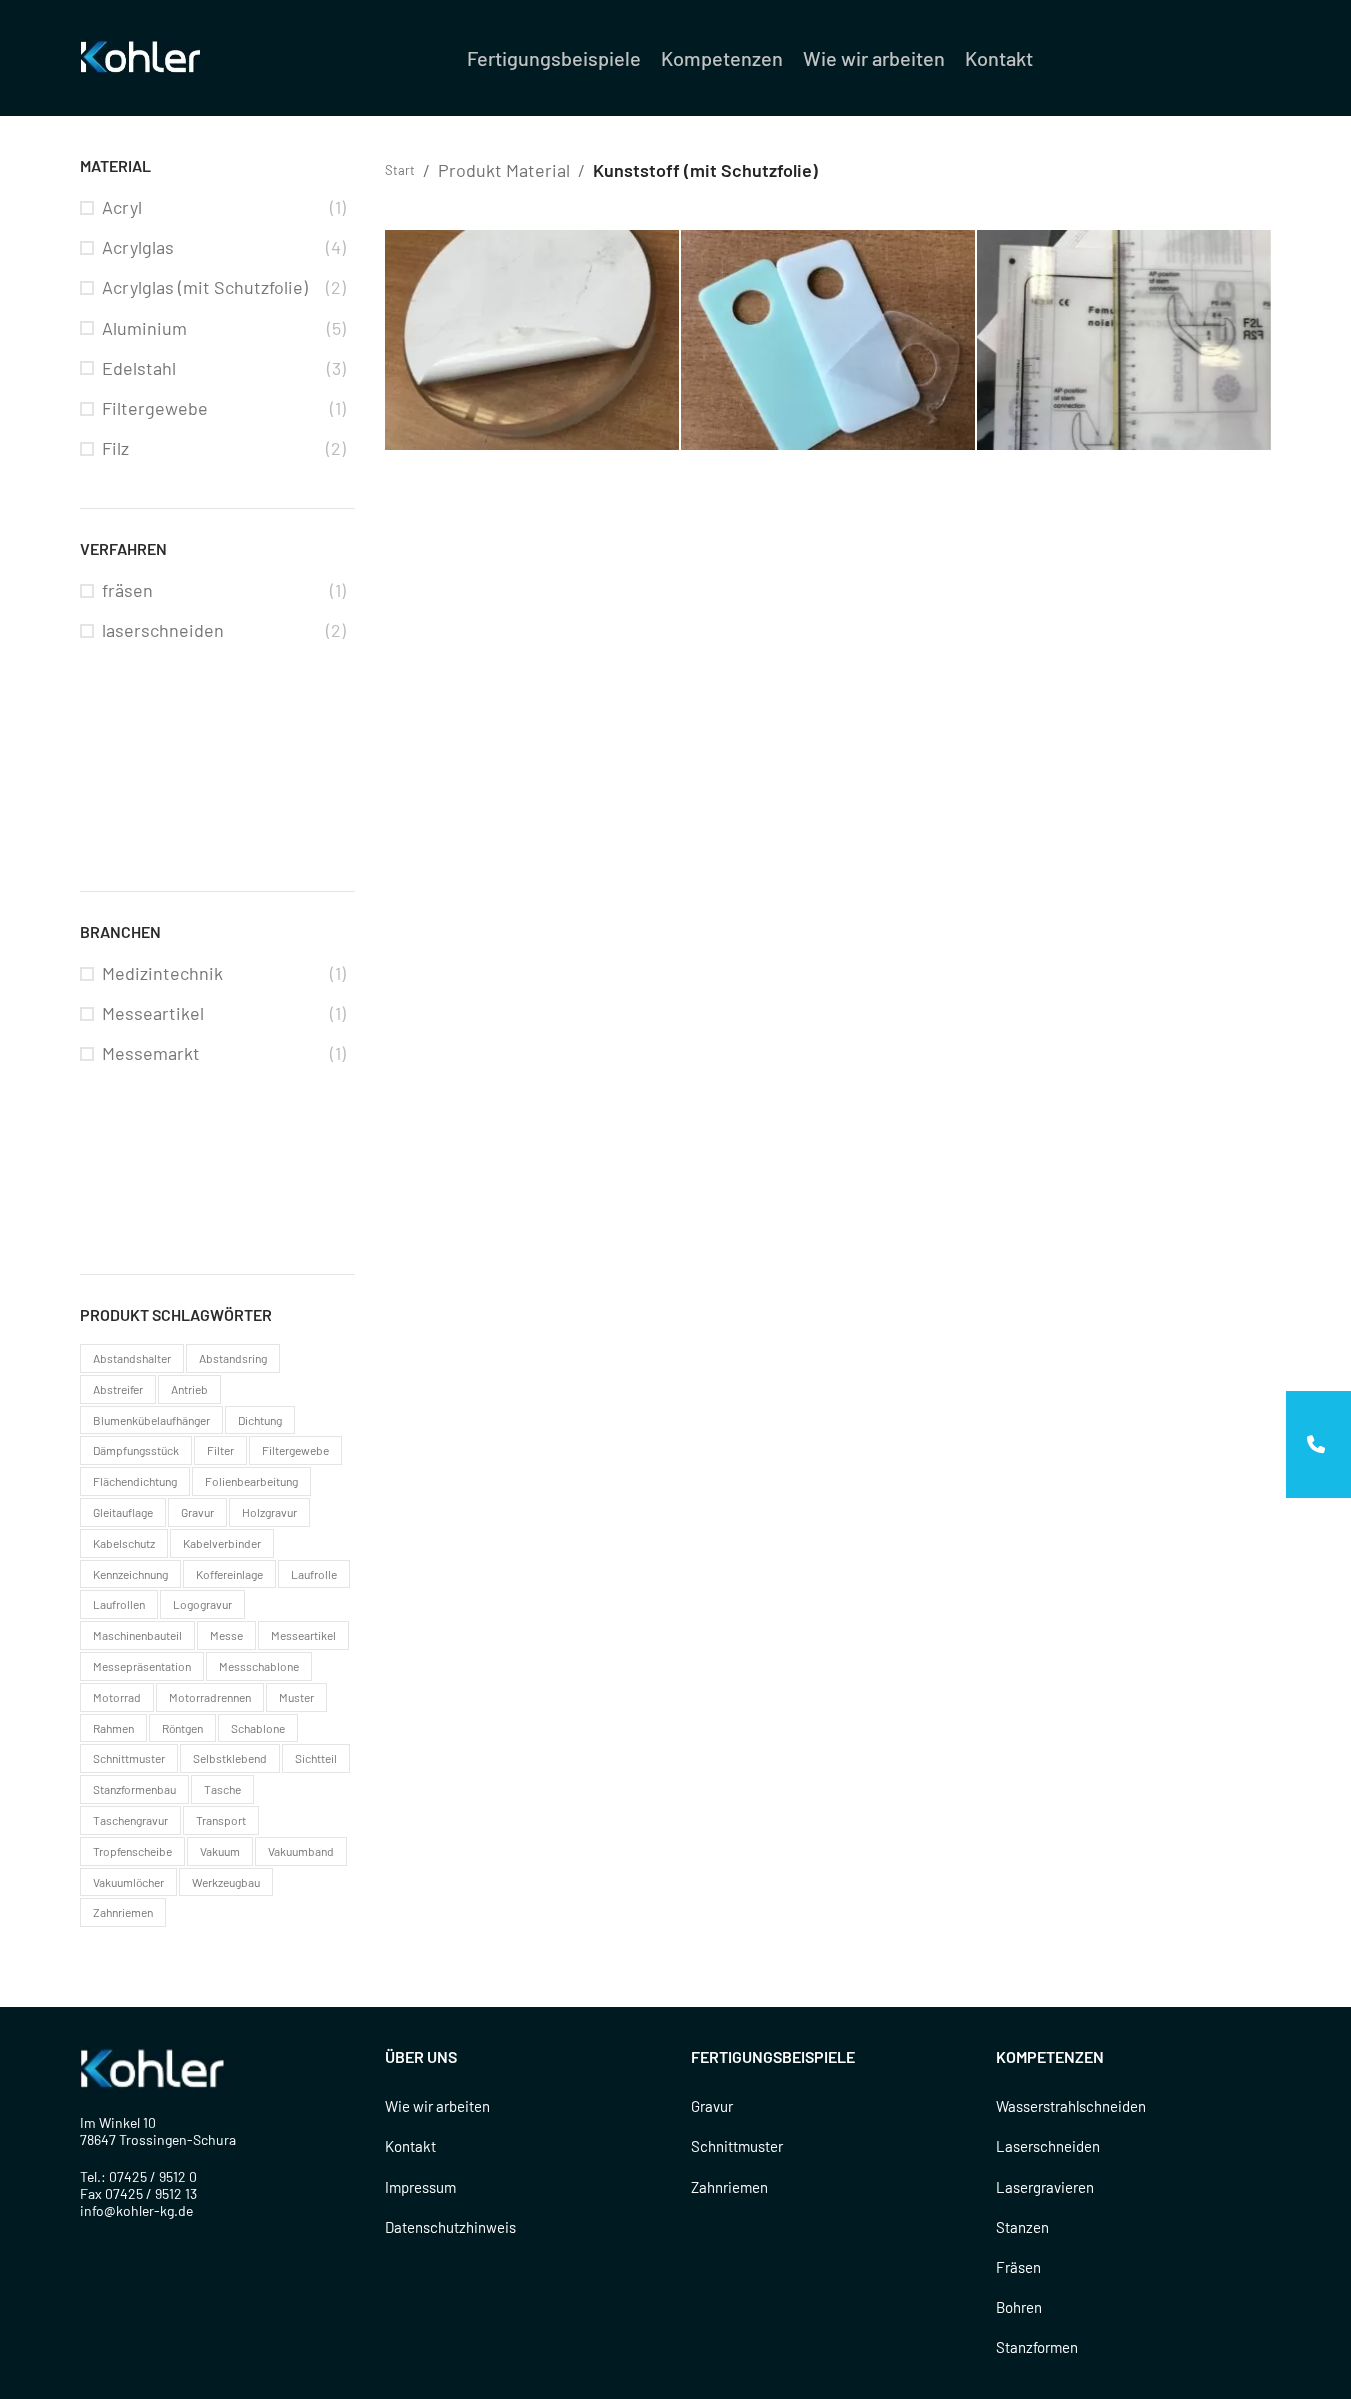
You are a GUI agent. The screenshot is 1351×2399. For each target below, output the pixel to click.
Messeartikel (153, 1013)
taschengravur (130, 1820)
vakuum (220, 1851)
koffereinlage (229, 1574)
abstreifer (118, 1389)
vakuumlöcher (128, 1882)
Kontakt (410, 2146)
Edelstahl (139, 368)
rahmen (113, 1728)
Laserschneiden (1048, 2146)
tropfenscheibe (132, 1851)
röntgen (182, 1728)
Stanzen (1022, 2227)
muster (296, 1697)
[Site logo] (144, 56)
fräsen (127, 590)
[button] (1318, 1444)
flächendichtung (135, 1481)
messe (226, 1635)
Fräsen (1018, 2267)
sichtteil (316, 1758)
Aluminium (144, 328)
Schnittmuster (737, 2146)
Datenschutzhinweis (450, 2227)
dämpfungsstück (136, 1450)
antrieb (189, 1389)
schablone (258, 1728)
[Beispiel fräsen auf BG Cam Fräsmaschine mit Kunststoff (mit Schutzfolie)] (532, 340)
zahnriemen (123, 1912)
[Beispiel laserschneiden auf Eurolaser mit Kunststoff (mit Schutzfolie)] (828, 340)
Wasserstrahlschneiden (1071, 2106)
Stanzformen (1037, 2347)
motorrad (117, 1697)
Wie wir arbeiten (437, 2106)
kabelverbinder (222, 1543)
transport (221, 1820)
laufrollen (119, 1604)
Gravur (712, 2106)
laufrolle (314, 1574)
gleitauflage (123, 1512)
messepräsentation (142, 1666)
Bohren (1019, 2307)
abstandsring (233, 1358)
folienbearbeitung (251, 1481)
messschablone (259, 1666)
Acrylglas (138, 247)
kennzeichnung (130, 1574)
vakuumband (301, 1851)
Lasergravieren (1045, 2187)
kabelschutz (124, 1543)
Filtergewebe (155, 408)
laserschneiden (163, 630)
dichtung (260, 1420)
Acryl (122, 207)
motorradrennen (210, 1697)
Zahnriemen (729, 2187)
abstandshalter (132, 1358)
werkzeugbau (226, 1882)
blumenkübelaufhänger (151, 1420)
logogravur (202, 1604)
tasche (222, 1789)
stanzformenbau (134, 1789)
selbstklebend (230, 1758)
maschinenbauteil (137, 1635)
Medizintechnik (162, 973)
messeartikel (303, 1635)
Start (400, 170)
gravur (197, 1512)
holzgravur (269, 1512)
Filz (115, 448)
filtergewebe (295, 1450)
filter (220, 1450)
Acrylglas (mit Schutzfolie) (205, 287)
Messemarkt (151, 1053)
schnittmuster (129, 1758)
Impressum (420, 2187)
